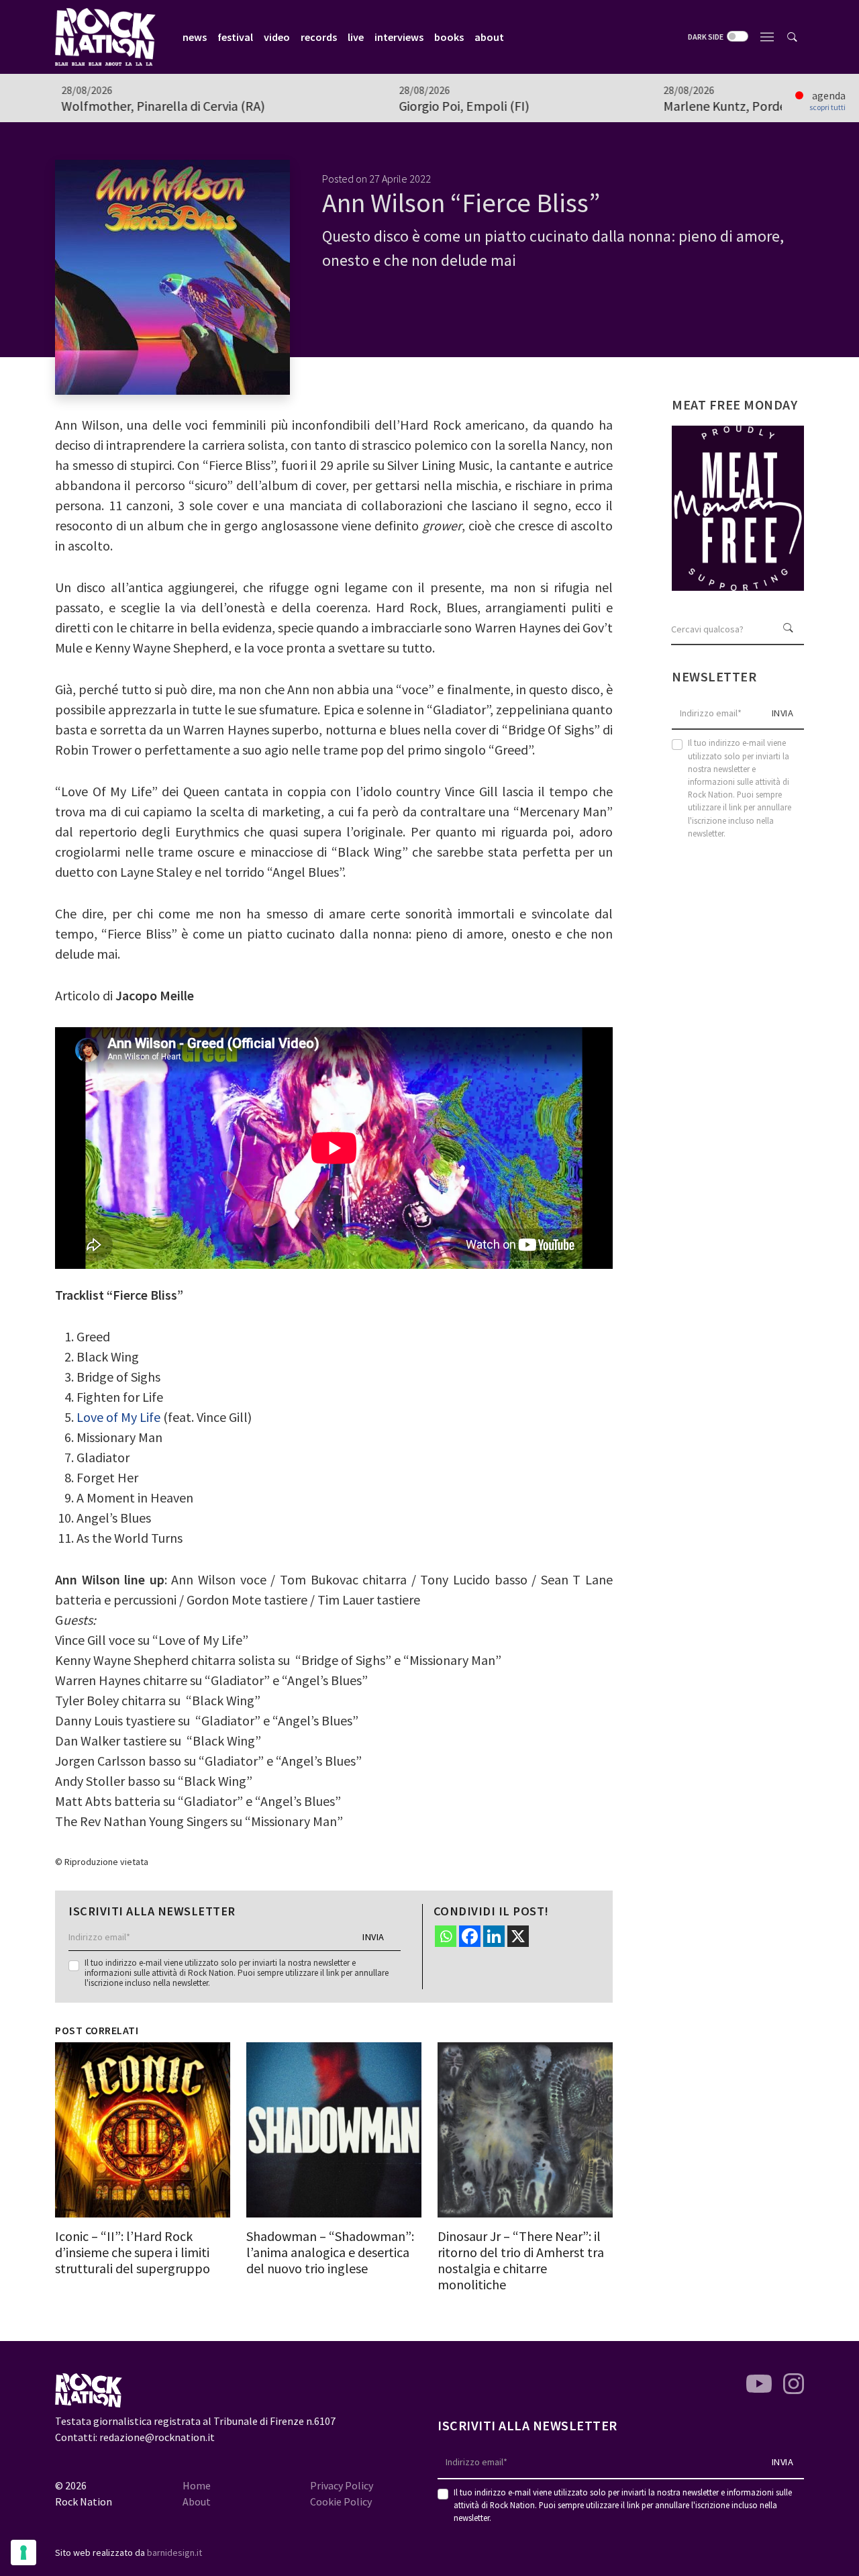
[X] (518, 1936)
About (197, 2501)
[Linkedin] (494, 1936)
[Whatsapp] (446, 1936)
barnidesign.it (174, 2553)
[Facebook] (470, 1936)
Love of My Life (118, 1417)
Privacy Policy (342, 2485)
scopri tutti (827, 107)
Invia (373, 1937)
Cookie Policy (341, 2501)
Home (197, 2485)
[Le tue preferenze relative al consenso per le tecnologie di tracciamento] (23, 2553)
